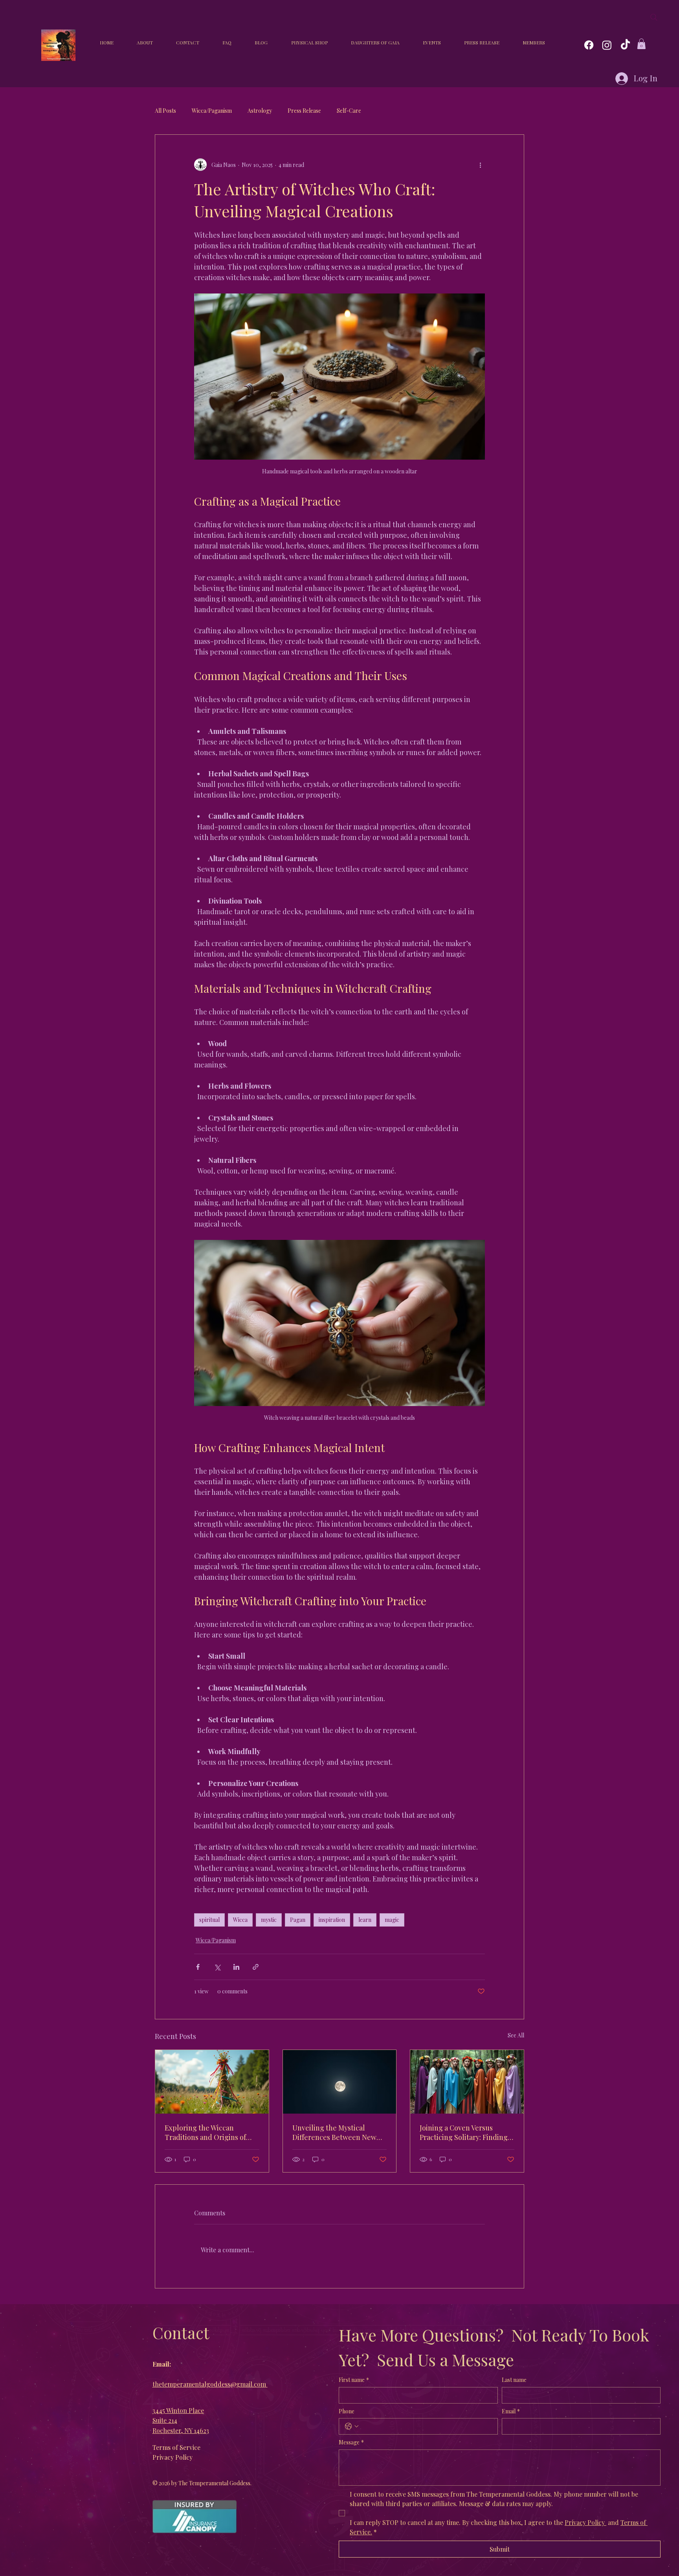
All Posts (165, 111)
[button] (641, 44)
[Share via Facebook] (198, 1967)
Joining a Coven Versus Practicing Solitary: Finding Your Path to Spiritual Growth (464, 2132)
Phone (347, 2411)
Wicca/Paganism (212, 111)
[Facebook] (589, 45)
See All (516, 2035)
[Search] (654, 17)
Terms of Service (176, 2447)
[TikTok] (625, 45)
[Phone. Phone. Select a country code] (352, 2426)
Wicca (240, 1920)
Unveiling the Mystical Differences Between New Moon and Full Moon (334, 2132)
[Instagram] (607, 45)
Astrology (260, 111)
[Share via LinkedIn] (236, 1967)
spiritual (209, 1920)
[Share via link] (256, 1967)
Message (351, 2442)
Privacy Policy (173, 2457)
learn (365, 1920)
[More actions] (480, 165)
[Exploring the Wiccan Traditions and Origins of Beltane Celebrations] (212, 2082)
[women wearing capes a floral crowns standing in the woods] (467, 2082)
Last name (514, 2380)
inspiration (332, 1920)
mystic (269, 1920)
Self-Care (349, 111)
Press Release (304, 111)
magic (392, 1920)
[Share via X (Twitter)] (217, 1967)
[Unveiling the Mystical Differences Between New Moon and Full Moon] (340, 2082)
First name (354, 2380)
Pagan (298, 1920)
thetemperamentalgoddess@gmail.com (210, 2384)
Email (511, 2411)
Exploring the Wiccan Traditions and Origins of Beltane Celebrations (205, 2132)
